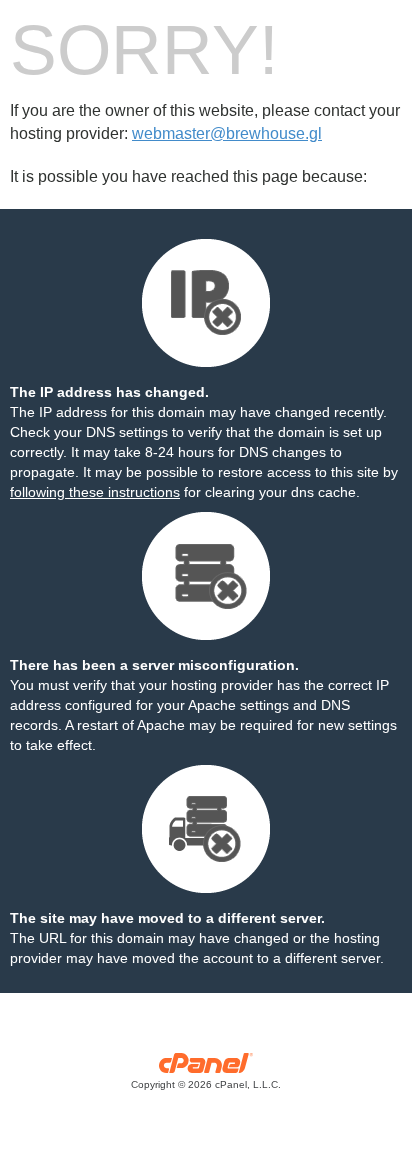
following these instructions (95, 492)
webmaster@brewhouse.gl (227, 133)
